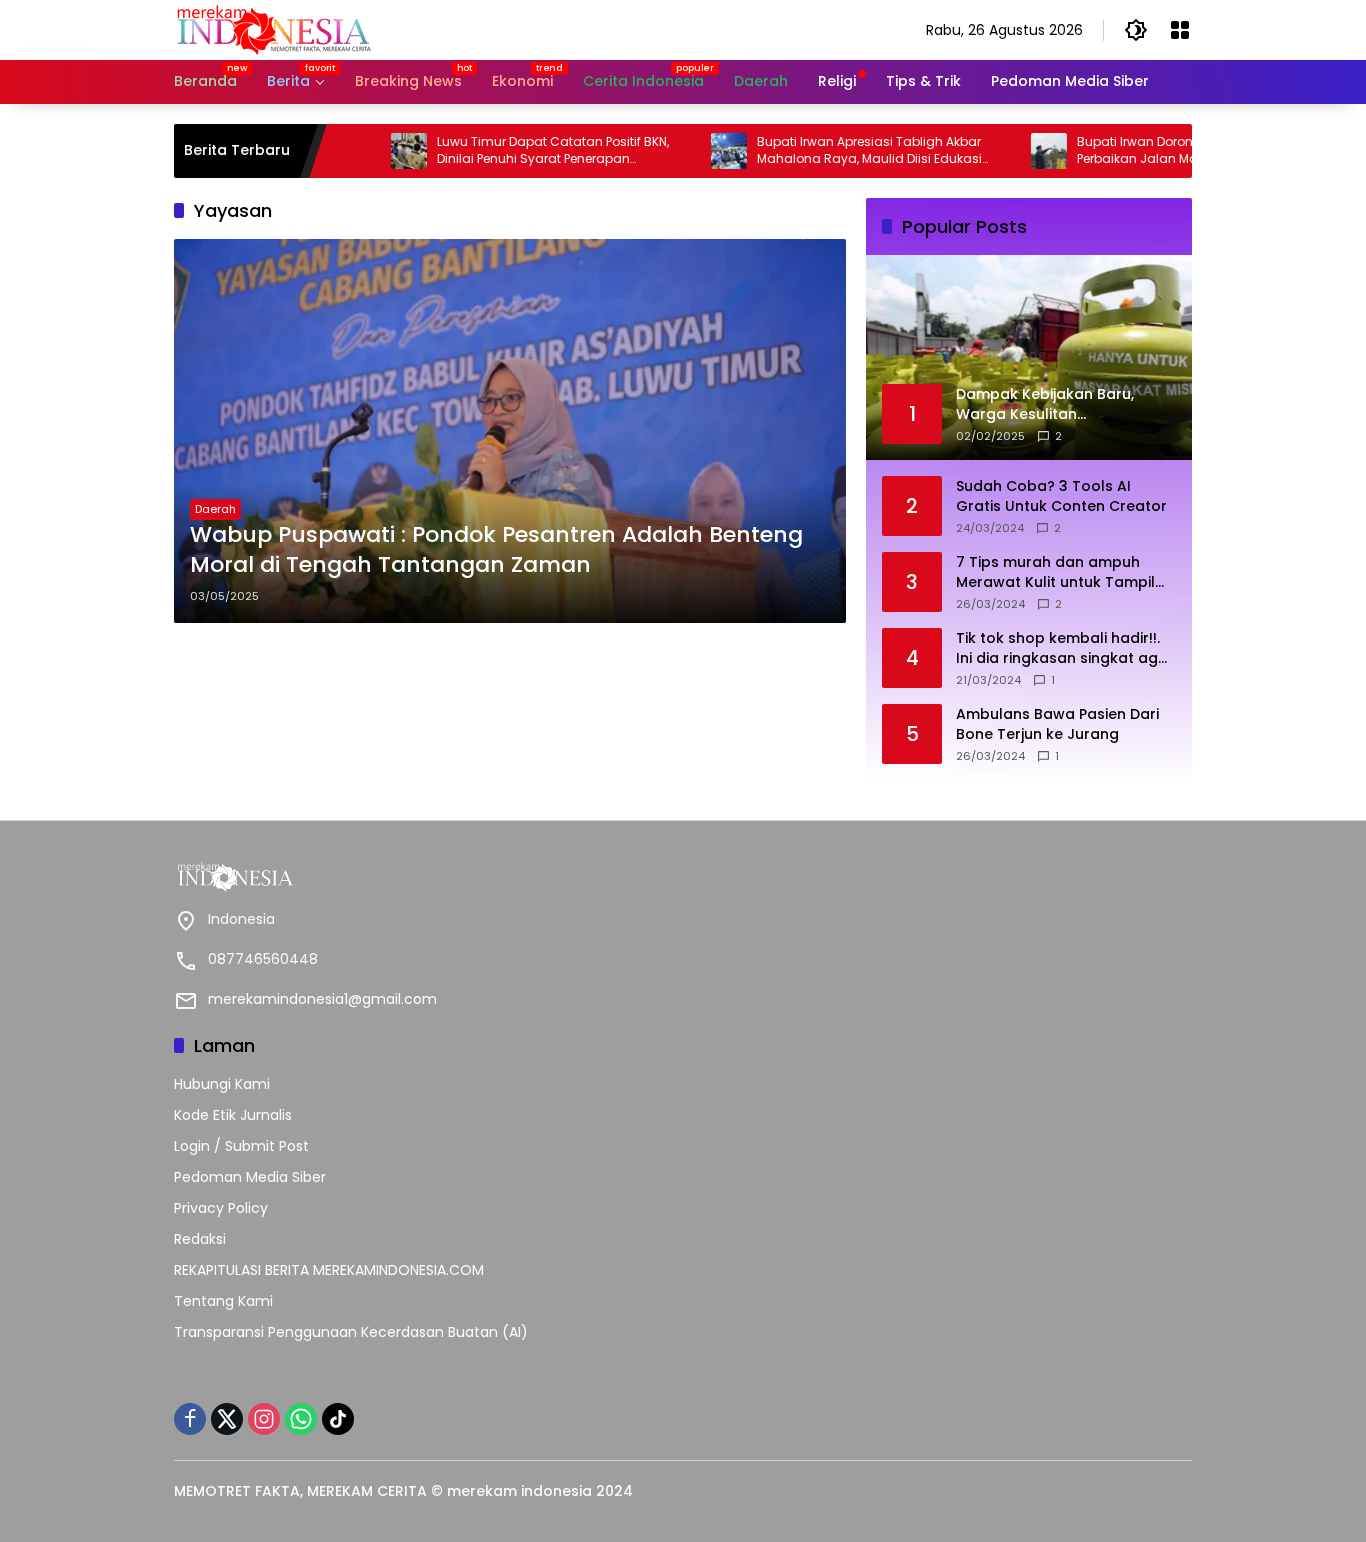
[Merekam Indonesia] (274, 29)
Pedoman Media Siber (250, 1177)
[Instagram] (264, 1419)
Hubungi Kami (222, 1084)
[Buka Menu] (1180, 30)
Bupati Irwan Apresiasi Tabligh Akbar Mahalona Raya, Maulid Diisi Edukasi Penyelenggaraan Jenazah (825, 151)
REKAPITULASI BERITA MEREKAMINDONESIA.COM (329, 1270)
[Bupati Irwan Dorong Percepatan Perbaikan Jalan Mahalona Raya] (1005, 151)
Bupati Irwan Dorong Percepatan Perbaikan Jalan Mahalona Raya (1134, 150)
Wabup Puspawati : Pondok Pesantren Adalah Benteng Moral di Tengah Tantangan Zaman (496, 550)
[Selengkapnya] (423, 877)
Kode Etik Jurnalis (233, 1115)
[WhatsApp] (301, 1419)
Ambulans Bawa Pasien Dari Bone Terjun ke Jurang (1057, 724)
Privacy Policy (221, 1208)
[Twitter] (227, 1419)
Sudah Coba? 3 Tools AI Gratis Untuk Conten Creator (1061, 496)
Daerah (215, 509)
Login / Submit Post (241, 1146)
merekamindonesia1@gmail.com (322, 999)
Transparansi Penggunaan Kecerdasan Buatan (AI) (351, 1332)
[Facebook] (190, 1419)
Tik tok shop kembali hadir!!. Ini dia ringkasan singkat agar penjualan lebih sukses (1065, 648)
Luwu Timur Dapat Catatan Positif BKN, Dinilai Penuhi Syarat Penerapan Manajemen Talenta (509, 151)
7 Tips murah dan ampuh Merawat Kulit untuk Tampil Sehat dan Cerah (1055, 572)
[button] (1136, 30)
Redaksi (200, 1239)
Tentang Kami (223, 1301)
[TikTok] (338, 1419)
